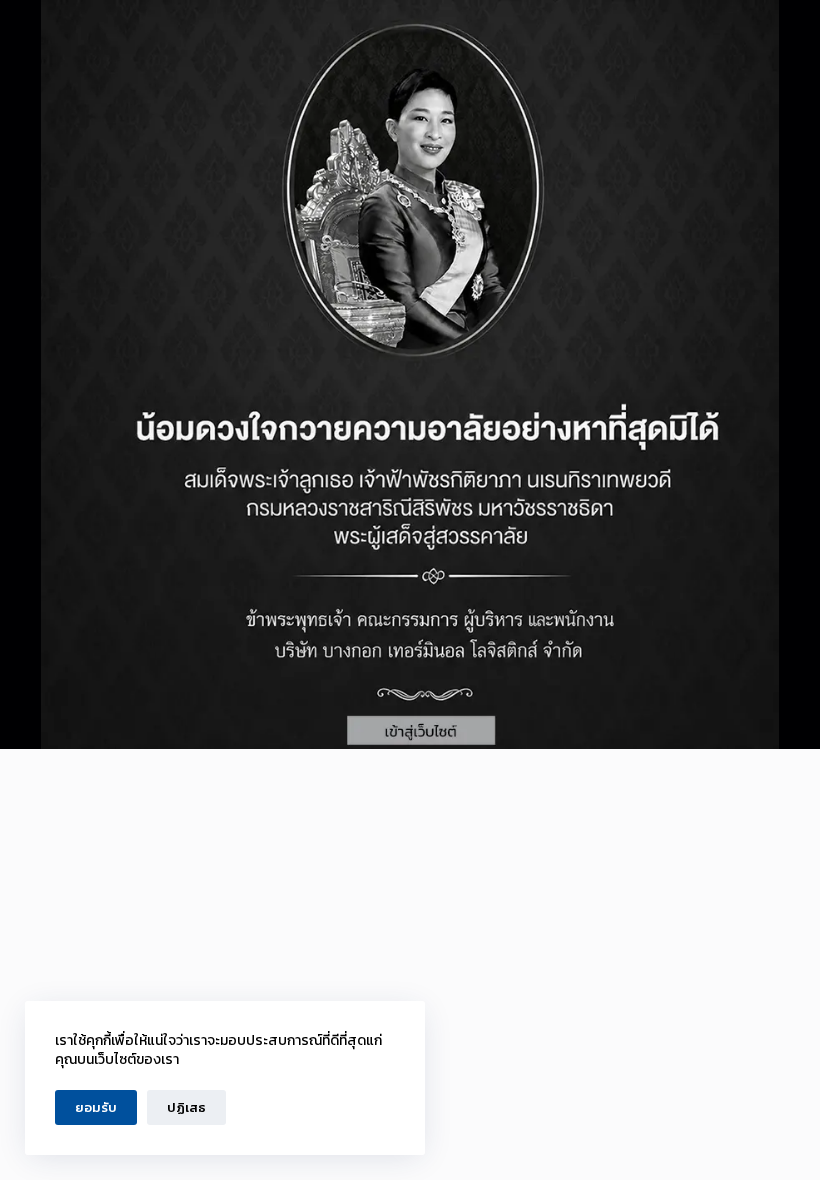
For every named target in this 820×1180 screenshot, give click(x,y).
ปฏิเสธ (186, 1107)
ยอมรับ (96, 1107)
